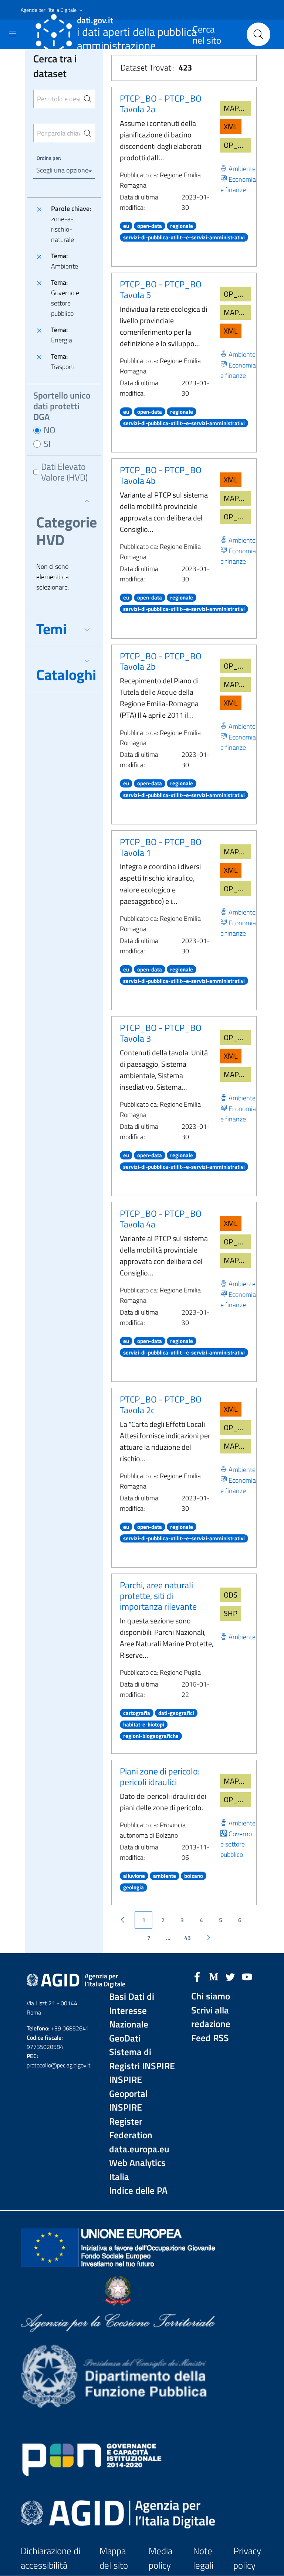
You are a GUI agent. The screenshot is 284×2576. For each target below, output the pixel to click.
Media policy (160, 2558)
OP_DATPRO (237, 145)
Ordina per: (49, 158)
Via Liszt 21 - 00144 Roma (52, 2008)
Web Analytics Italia (137, 2170)
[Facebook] (197, 1976)
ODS (231, 1595)
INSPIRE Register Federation (131, 2121)
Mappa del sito (114, 2558)
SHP (231, 1613)
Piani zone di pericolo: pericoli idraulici (160, 1776)
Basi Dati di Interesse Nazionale (132, 2010)
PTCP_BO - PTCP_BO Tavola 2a (161, 104)
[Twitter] (230, 1976)
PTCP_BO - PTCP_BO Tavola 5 (161, 289)
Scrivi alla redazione (211, 2017)
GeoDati (125, 2038)
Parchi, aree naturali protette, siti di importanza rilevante (158, 1596)
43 (187, 1938)
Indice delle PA (138, 2191)
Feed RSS (210, 2038)
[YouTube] (247, 1976)
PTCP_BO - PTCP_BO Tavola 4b (161, 475)
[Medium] (214, 1976)
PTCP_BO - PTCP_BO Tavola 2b (161, 661)
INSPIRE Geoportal (128, 2087)
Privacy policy (247, 2558)
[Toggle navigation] (13, 34)
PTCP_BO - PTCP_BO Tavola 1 (161, 847)
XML (231, 127)
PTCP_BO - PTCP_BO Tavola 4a (161, 1219)
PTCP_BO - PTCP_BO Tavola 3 (161, 1033)
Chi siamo (211, 1996)
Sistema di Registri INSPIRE (142, 2059)
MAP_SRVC (237, 108)
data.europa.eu (139, 2149)
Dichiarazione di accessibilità (50, 2558)
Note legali (203, 2558)
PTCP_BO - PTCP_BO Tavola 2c (161, 1405)
